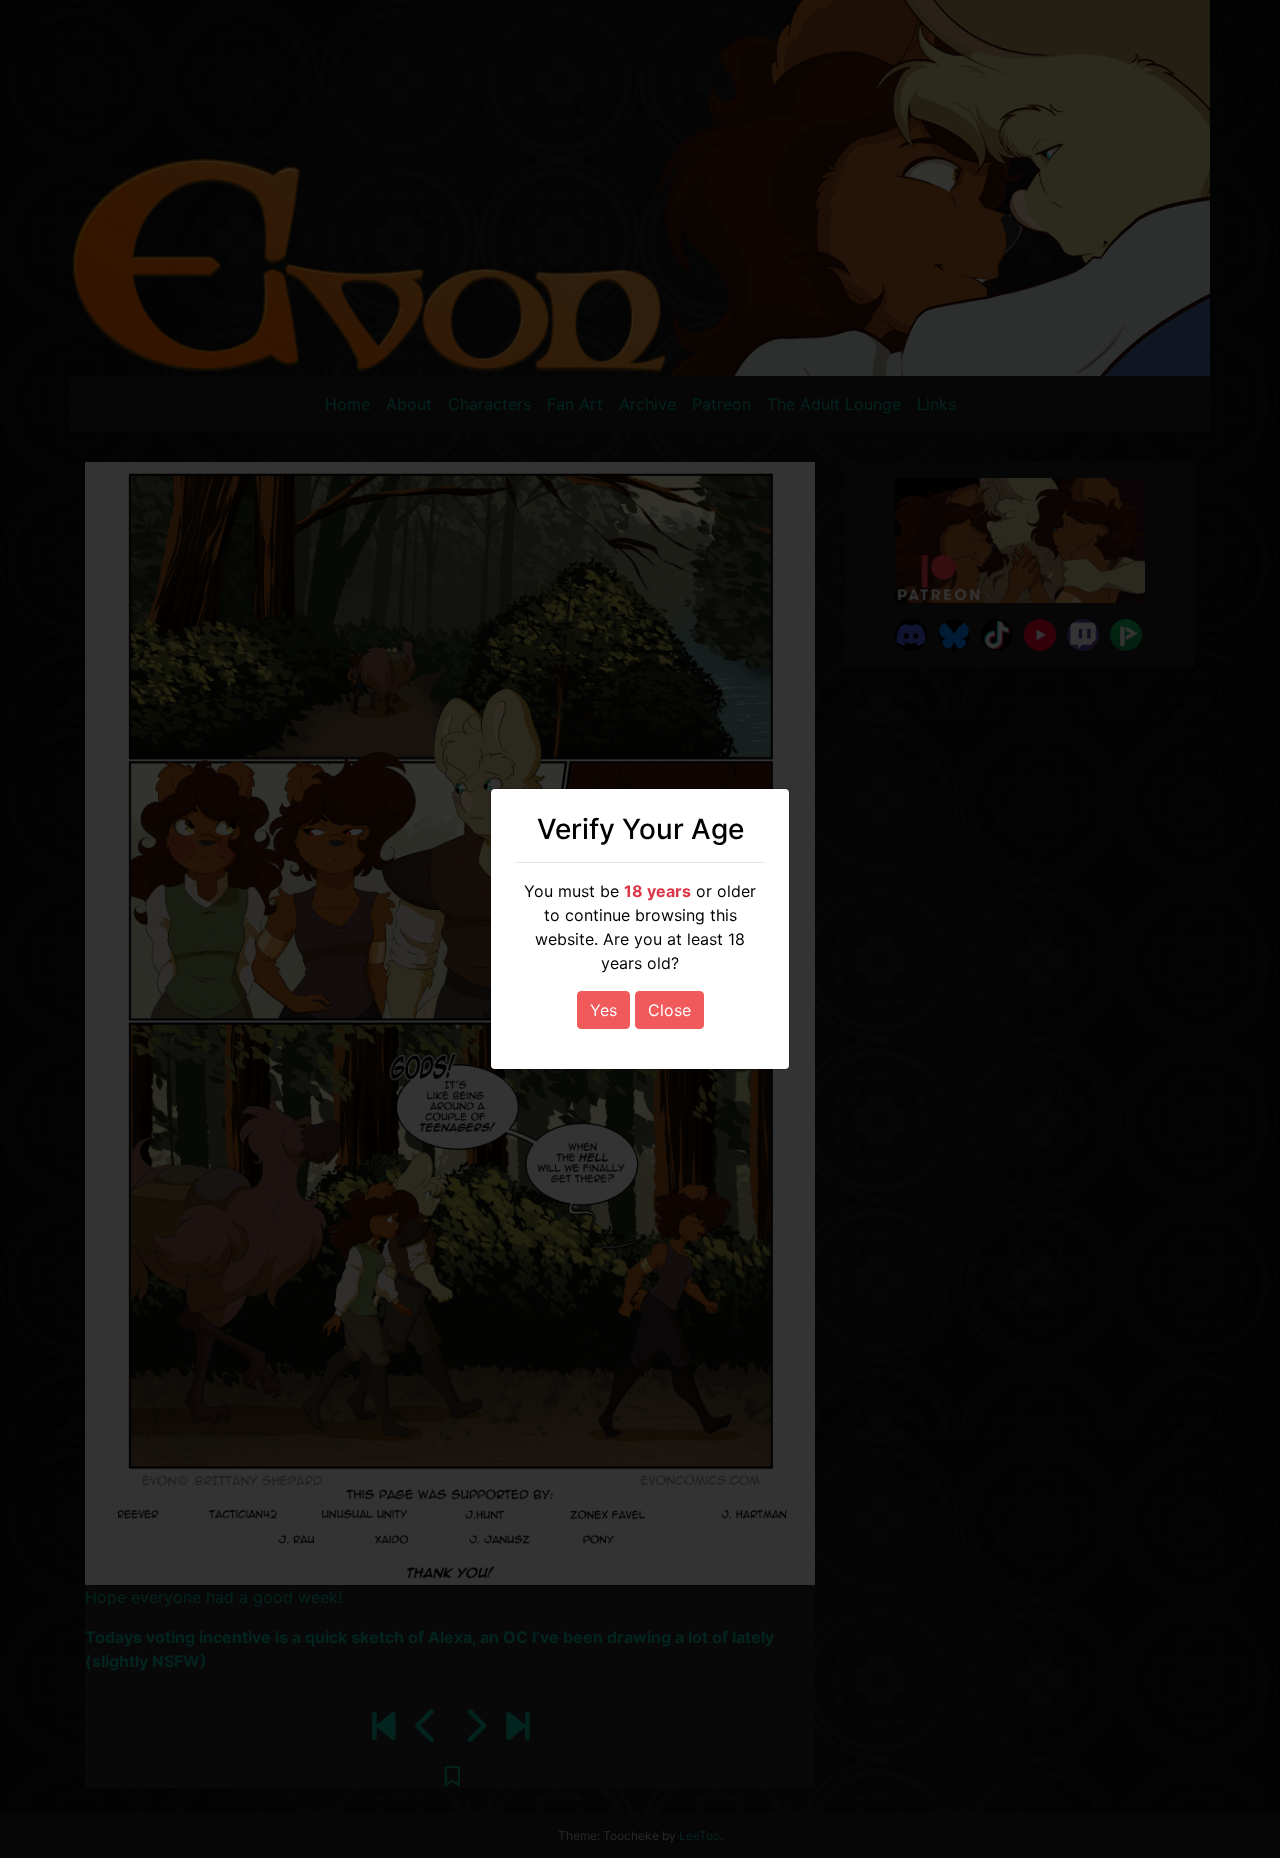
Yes (603, 1010)
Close (669, 1010)
